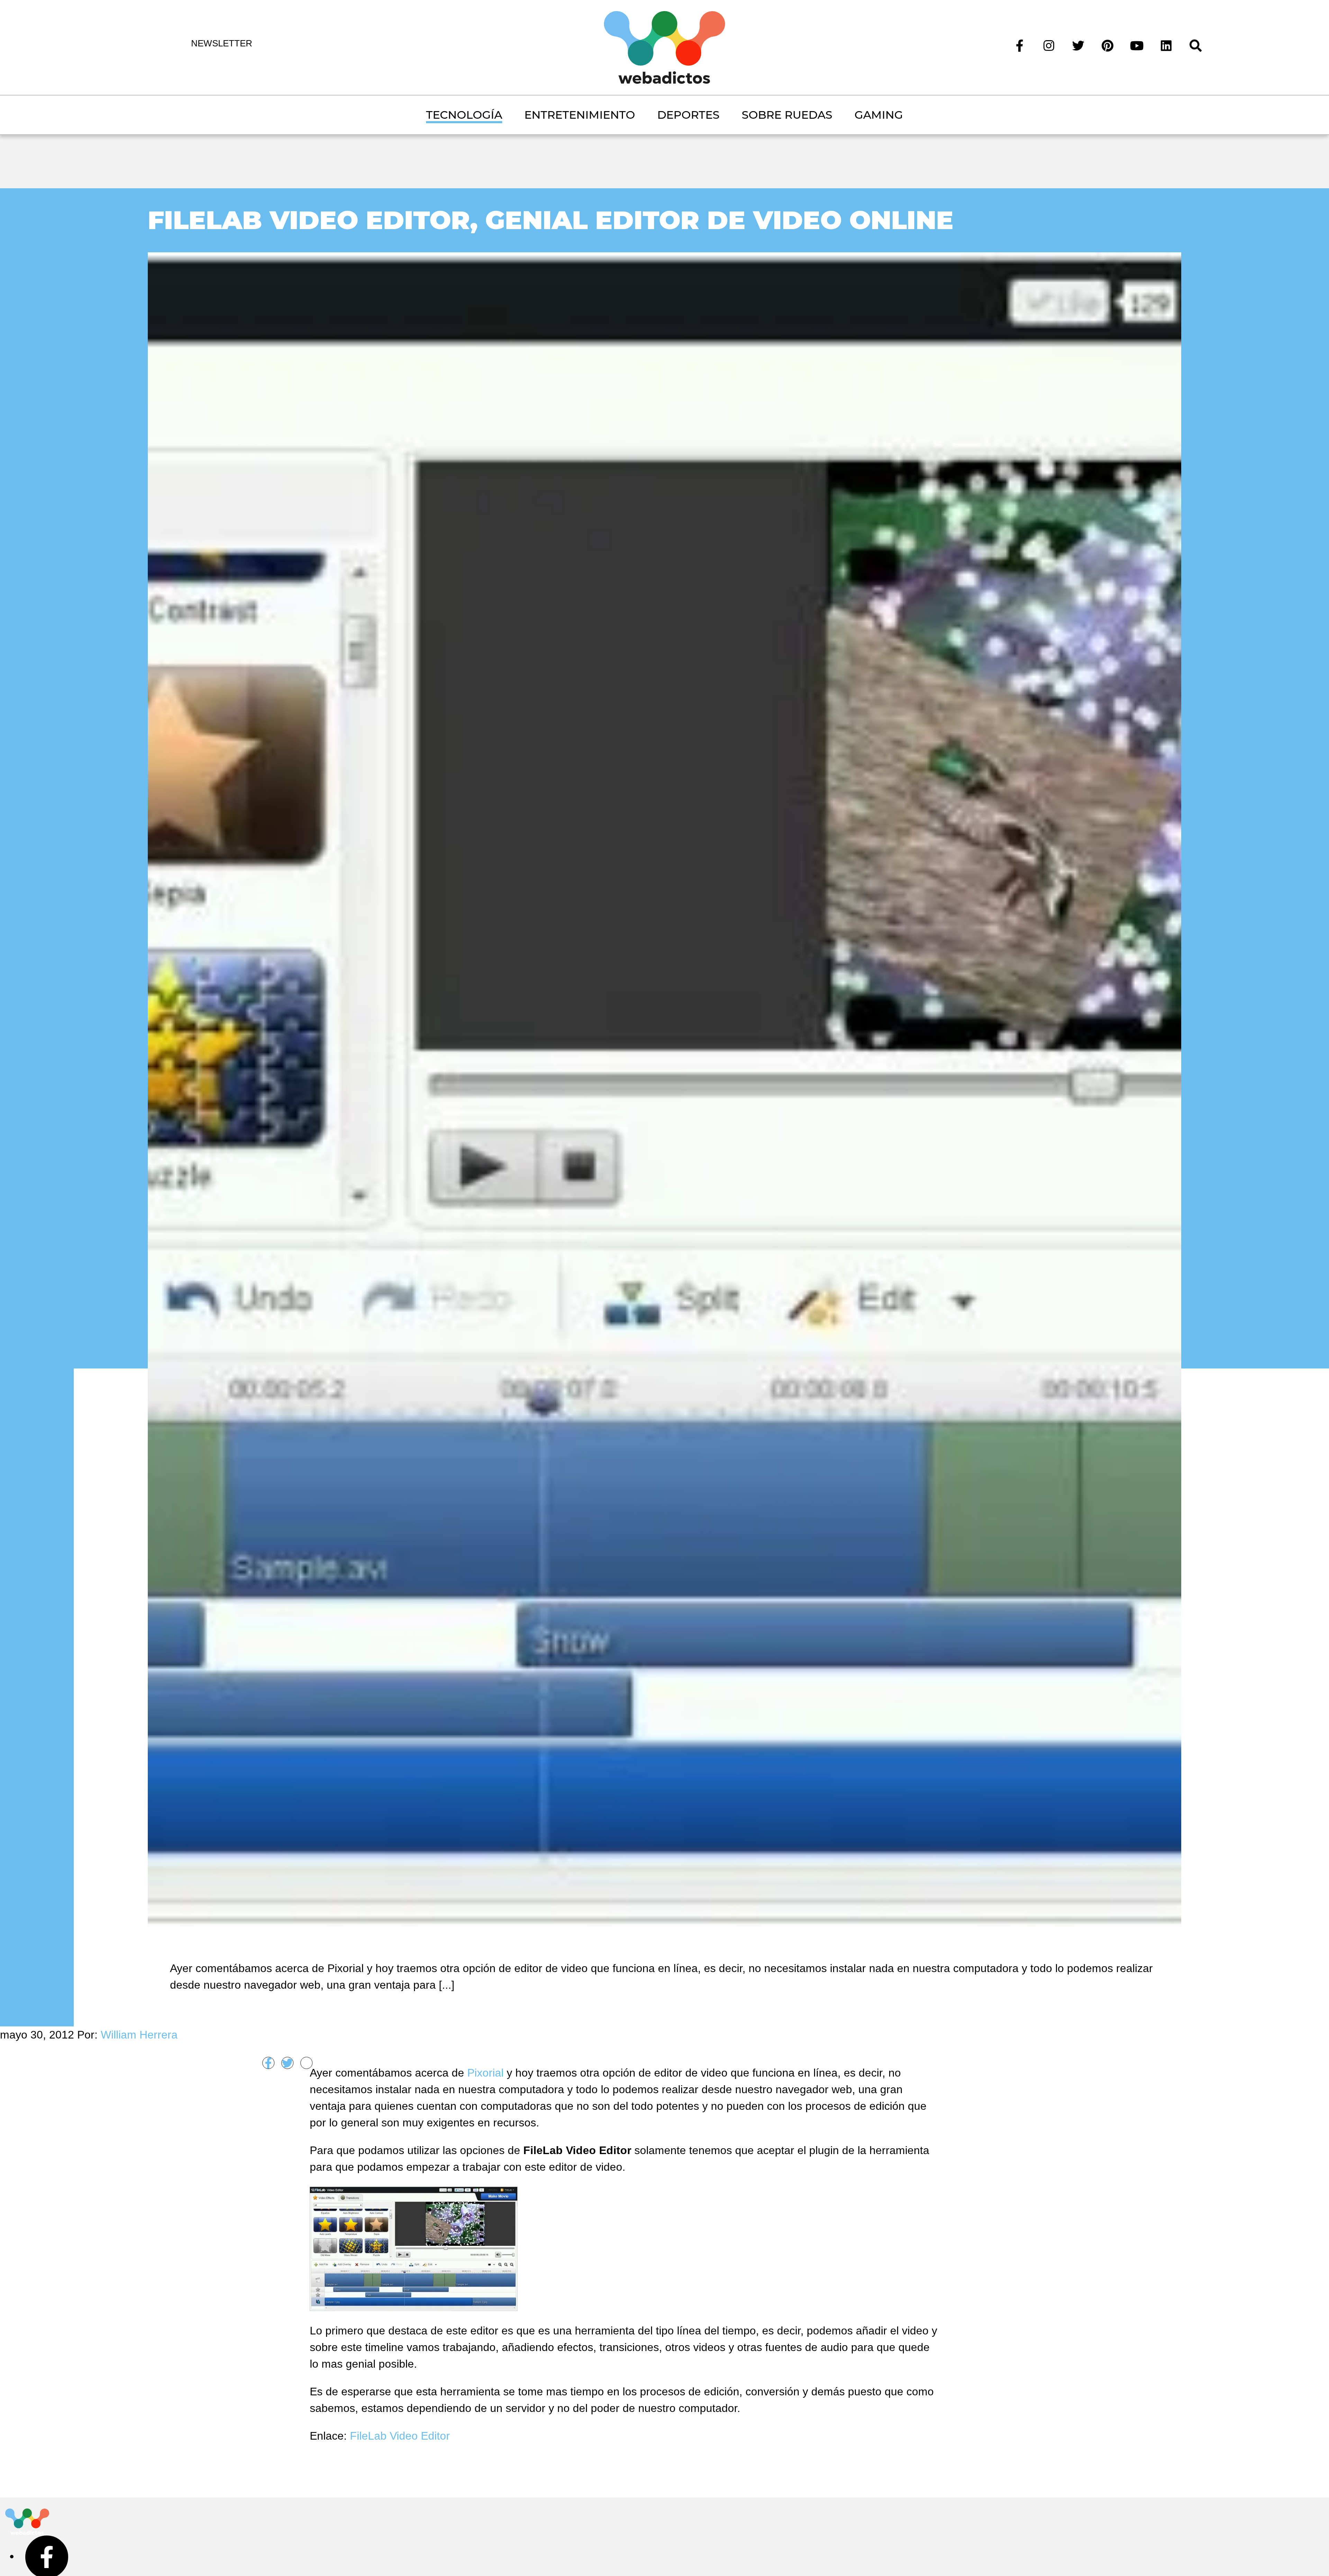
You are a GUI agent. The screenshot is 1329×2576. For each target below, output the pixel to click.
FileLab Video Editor (400, 2436)
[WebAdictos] (664, 47)
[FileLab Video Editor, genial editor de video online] (665, 1088)
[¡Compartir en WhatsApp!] (306, 2063)
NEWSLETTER (222, 43)
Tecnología (464, 115)
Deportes (688, 115)
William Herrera (139, 2035)
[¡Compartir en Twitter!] (287, 2063)
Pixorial (485, 2073)
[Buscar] (1196, 45)
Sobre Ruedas (787, 115)
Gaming (879, 115)
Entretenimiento (580, 115)
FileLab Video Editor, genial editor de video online (551, 220)
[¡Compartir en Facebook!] (268, 2063)
